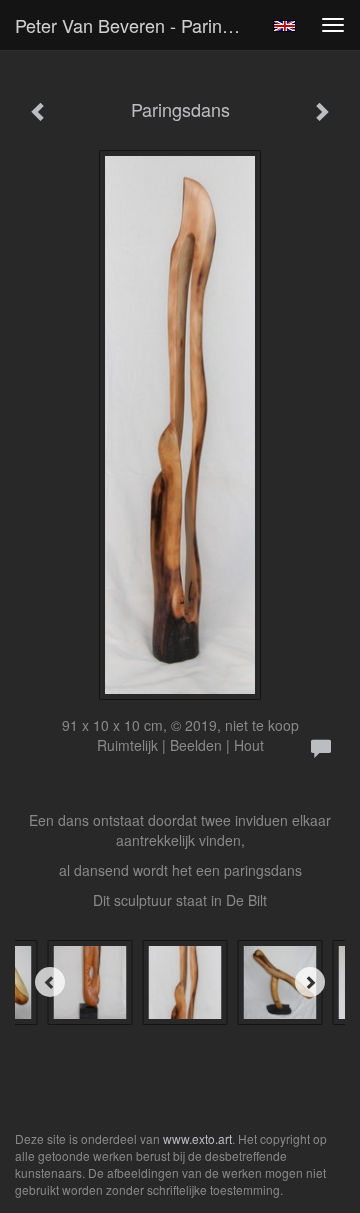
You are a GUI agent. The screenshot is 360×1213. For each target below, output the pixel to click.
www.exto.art (197, 1138)
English (284, 26)
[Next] (310, 982)
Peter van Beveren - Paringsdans (138, 25)
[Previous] (50, 982)
